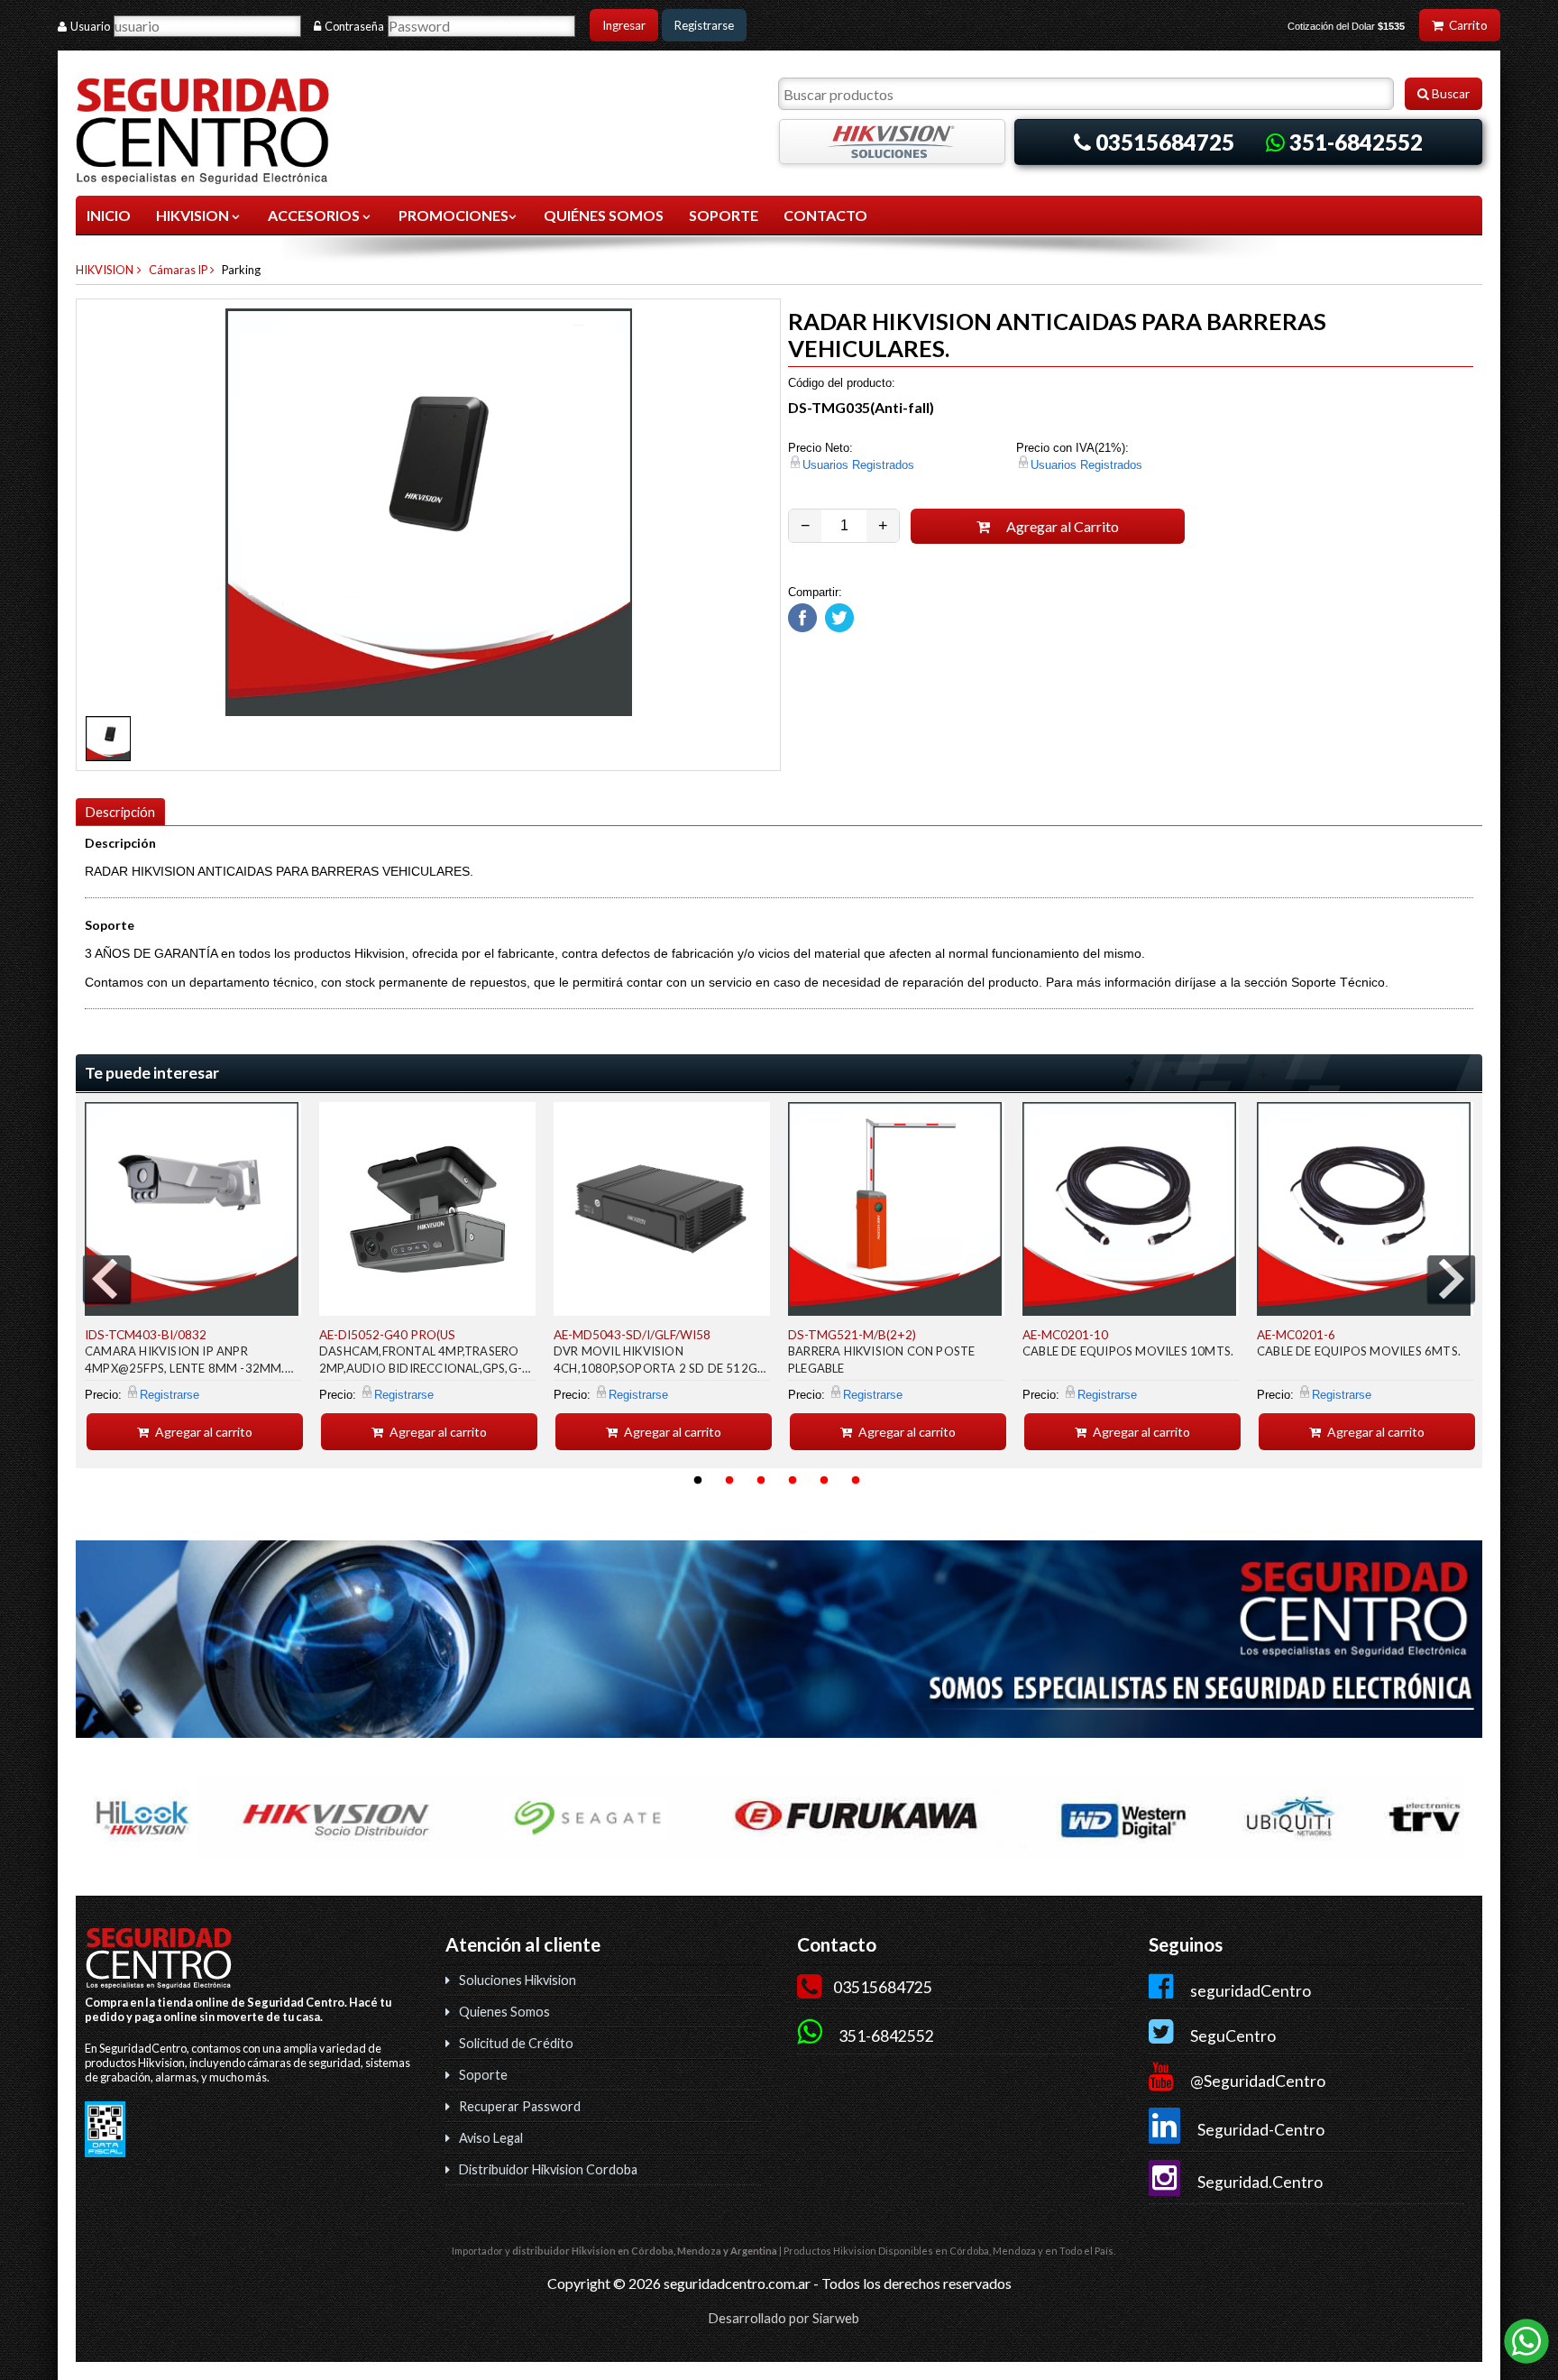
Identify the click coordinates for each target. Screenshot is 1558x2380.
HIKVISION (194, 215)
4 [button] (793, 1481)
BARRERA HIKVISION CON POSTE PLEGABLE (881, 1360)
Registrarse (704, 25)
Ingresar (624, 25)
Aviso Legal (491, 2138)
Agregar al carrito (202, 1432)
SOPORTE (724, 215)
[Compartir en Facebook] (802, 628)
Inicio (109, 215)
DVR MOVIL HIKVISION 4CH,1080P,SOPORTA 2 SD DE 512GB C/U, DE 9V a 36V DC (659, 1362)
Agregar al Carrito (1061, 526)
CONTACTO (825, 215)
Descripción (120, 812)
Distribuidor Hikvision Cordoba (548, 2169)
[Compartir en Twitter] (837, 628)
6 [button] (856, 1481)
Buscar (1449, 94)
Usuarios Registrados (858, 465)
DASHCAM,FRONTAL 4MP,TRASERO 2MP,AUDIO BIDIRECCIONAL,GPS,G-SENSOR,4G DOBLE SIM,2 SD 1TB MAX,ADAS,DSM (421, 1362)
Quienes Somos (504, 2012)
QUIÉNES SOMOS (604, 215)
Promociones (454, 215)
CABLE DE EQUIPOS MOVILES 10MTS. (1128, 1351)
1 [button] (698, 1481)
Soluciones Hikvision (518, 1980)
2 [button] (729, 1481)
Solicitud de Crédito (516, 2043)
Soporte (483, 2075)
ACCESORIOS (315, 215)
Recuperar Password (520, 2106)
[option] (193, 1276)
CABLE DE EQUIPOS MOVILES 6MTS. (1359, 1351)
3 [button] (761, 1481)
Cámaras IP (178, 270)
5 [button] (824, 1481)
